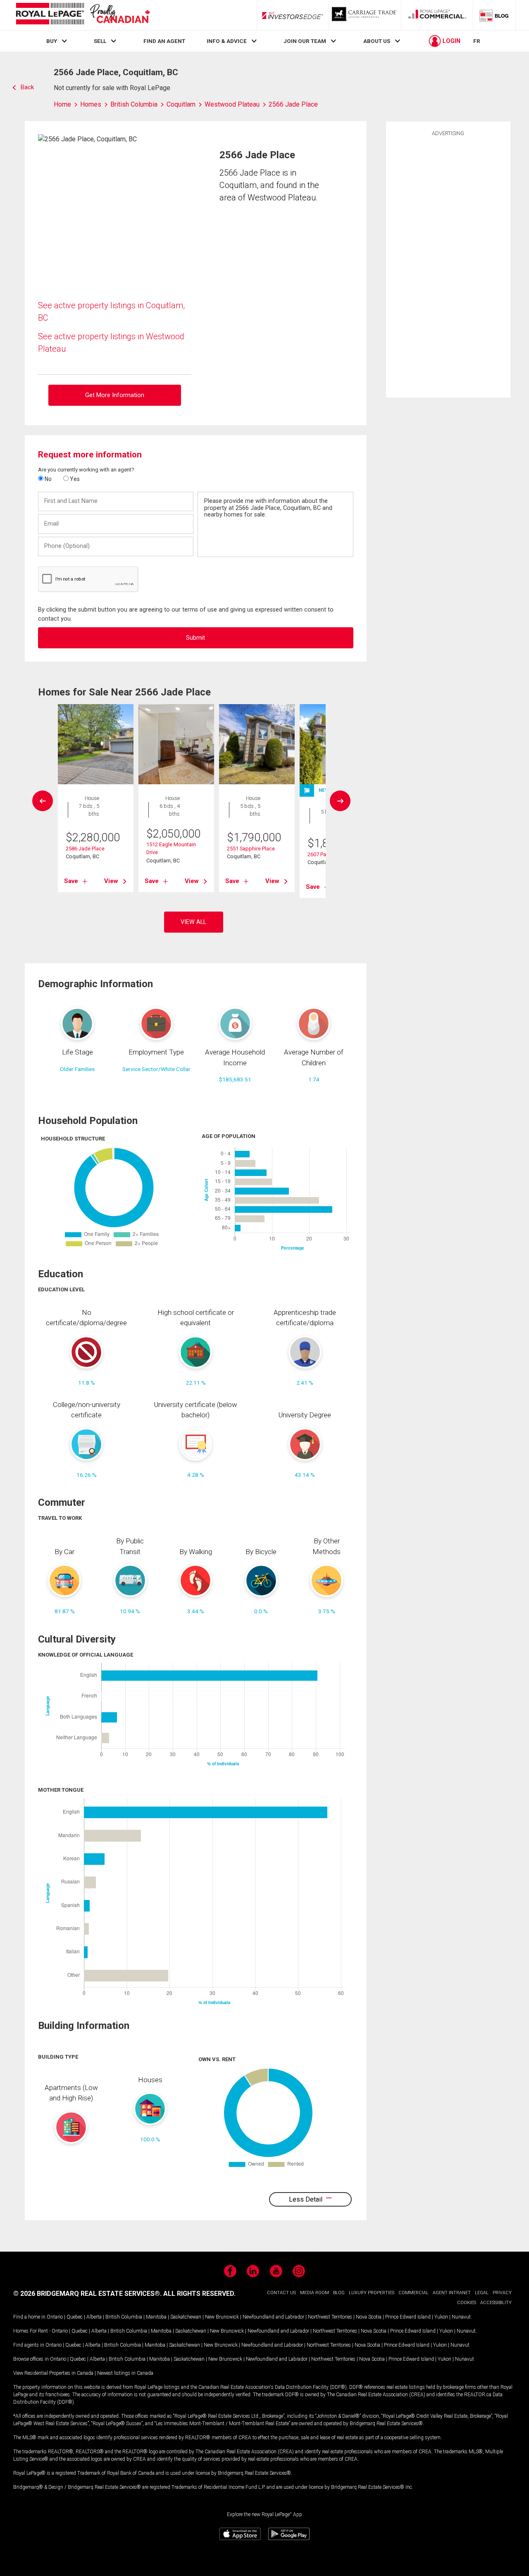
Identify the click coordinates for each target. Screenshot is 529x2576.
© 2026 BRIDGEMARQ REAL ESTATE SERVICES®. (87, 2294)
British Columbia (124, 2317)
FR (477, 41)
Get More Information (115, 395)
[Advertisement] (448, 266)
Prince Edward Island (408, 2317)
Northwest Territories (330, 2317)
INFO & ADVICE (227, 41)
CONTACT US (281, 2293)
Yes (74, 479)
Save (71, 881)
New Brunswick (222, 2317)
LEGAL (482, 2293)
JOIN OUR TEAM (305, 41)
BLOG (339, 2293)
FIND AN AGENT (164, 41)
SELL (100, 41)
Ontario (55, 2317)
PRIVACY (502, 2293)
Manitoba (156, 2317)
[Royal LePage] (83, 15)
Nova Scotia (369, 2317)
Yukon (441, 2317)
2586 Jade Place (85, 849)
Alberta (94, 2317)
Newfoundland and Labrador (273, 2317)
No (48, 479)
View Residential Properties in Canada (53, 2373)
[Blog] (494, 15)
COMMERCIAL (413, 2293)
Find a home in (29, 2317)
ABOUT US (377, 41)
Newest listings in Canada (125, 2373)
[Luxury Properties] (365, 15)
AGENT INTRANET (452, 2293)
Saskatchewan (186, 2317)
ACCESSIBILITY (496, 2303)
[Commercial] (437, 15)
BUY (52, 41)
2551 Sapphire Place (251, 849)
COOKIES (467, 2303)
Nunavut (461, 2317)
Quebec (75, 2317)
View (111, 881)
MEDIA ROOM (315, 2293)
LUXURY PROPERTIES (372, 2293)
